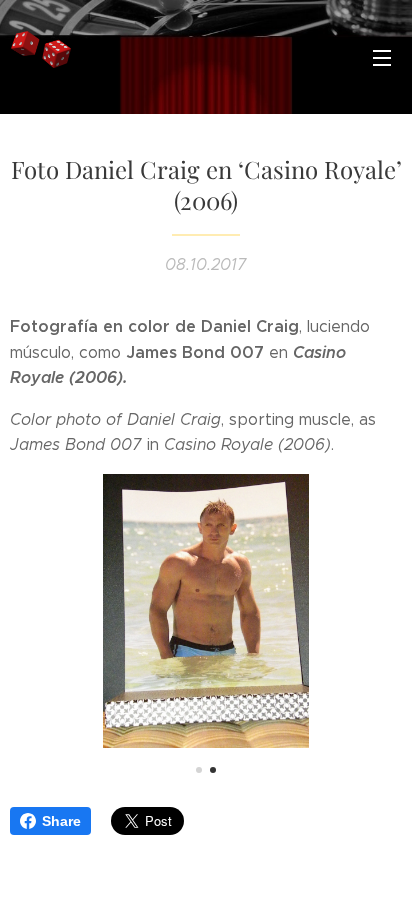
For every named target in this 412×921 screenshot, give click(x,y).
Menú (382, 57)
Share (61, 821)
